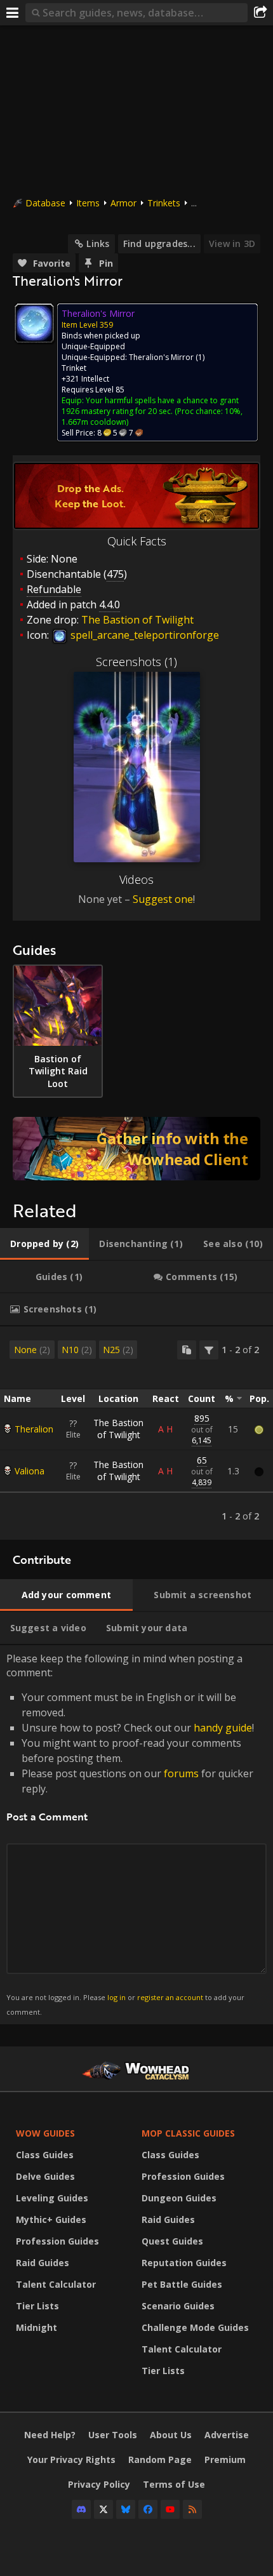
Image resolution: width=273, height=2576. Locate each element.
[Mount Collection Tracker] (136, 1149)
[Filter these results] (209, 1350)
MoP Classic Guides (188, 2133)
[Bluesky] (126, 2509)
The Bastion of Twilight (118, 1429)
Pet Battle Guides (182, 2284)
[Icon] (34, 323)
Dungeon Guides (179, 2198)
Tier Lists (37, 2306)
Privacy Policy (99, 2484)
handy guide (223, 1728)
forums (181, 1773)
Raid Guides (43, 2263)
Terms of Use (174, 2484)
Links (98, 244)
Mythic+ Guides (51, 2219)
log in (117, 1997)
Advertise (227, 2435)
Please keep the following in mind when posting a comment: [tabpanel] (130, 1834)
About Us (171, 2435)
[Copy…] (187, 1350)
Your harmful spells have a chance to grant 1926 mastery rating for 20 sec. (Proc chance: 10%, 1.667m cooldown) (152, 411)
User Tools (113, 2435)
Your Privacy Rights (71, 2459)
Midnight (37, 2327)
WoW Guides (45, 2133)
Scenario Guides (178, 2306)
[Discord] (81, 2509)
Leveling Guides (52, 2198)
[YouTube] (170, 2509)
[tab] (44, 1244)
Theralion (34, 1429)
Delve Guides (45, 2176)
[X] (103, 2509)
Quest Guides (172, 2241)
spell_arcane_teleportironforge (143, 635)
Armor (123, 203)
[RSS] (192, 2509)
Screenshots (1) (136, 662)
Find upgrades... (159, 244)
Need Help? (50, 2435)
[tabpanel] (136, 1433)
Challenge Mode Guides (195, 2327)
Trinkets (164, 203)
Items (88, 203)
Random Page (160, 2459)
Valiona (30, 1471)
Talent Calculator (56, 2284)
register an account (170, 1997)
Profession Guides (57, 2241)
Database (45, 203)
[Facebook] (148, 2509)
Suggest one (163, 899)
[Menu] (13, 13)
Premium (225, 2459)
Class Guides (45, 2155)
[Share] (260, 13)
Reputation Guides (184, 2263)
